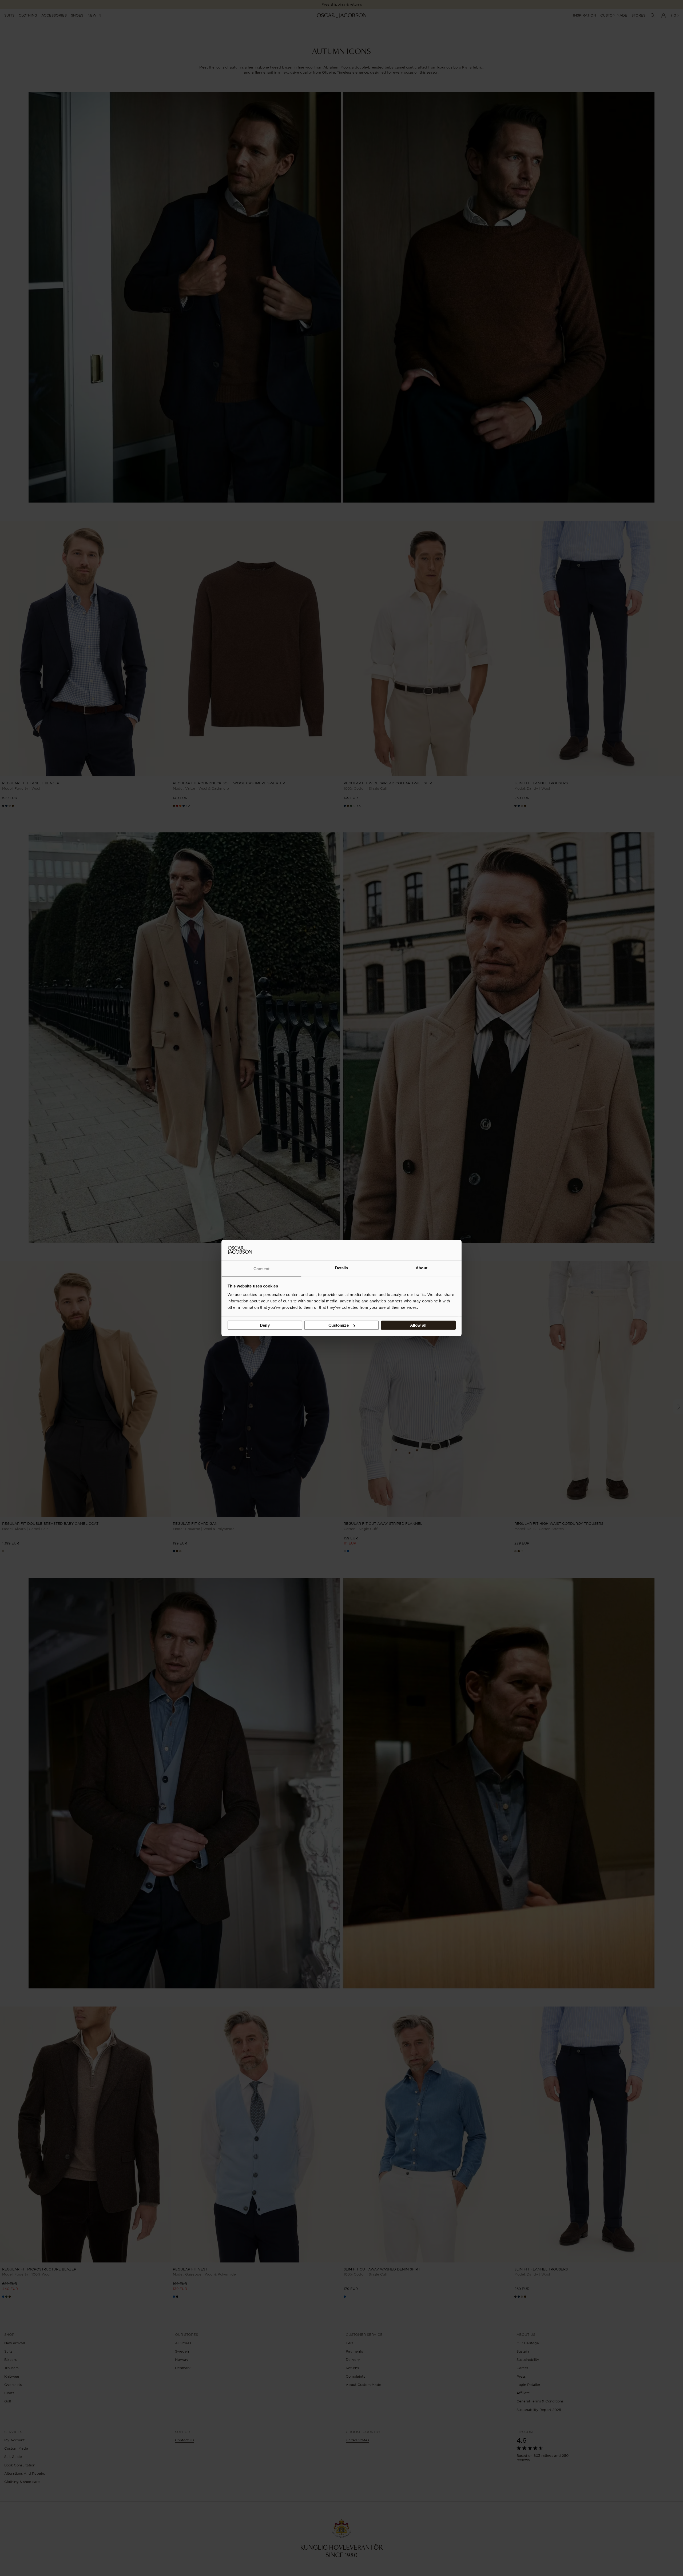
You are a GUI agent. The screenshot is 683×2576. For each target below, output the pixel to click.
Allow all (418, 1325)
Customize (339, 1325)
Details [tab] (342, 1268)
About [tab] (422, 1268)
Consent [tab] (261, 1268)
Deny (265, 1325)
